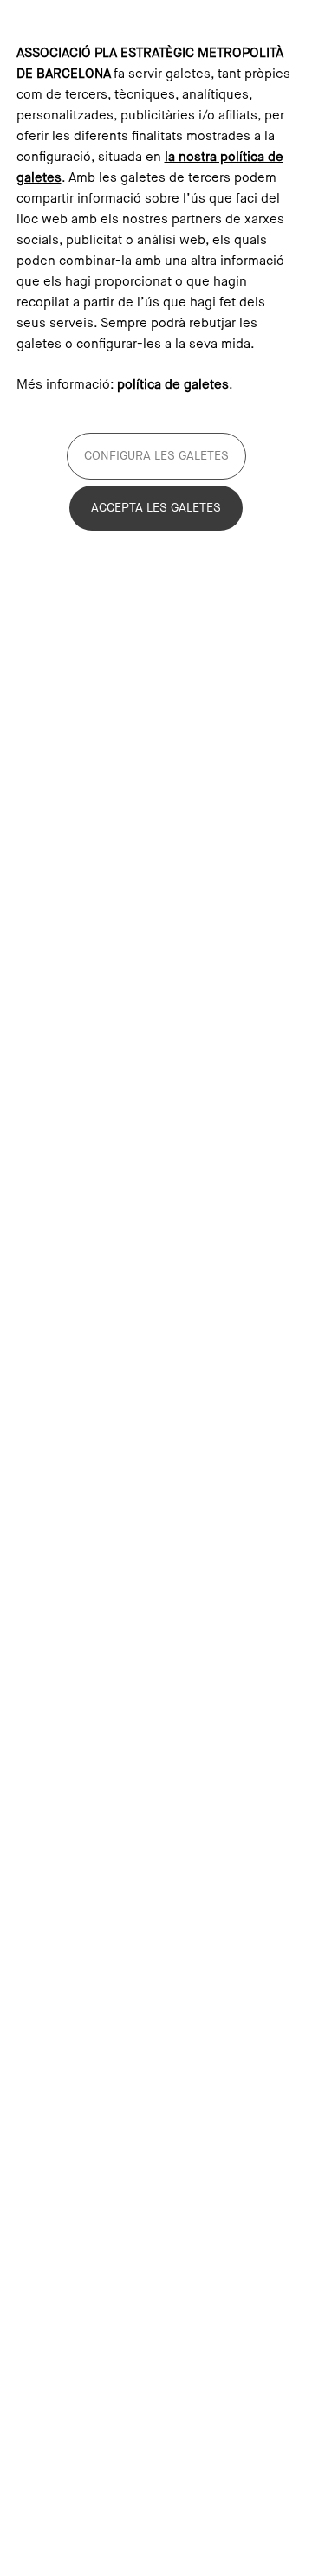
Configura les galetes (156, 456)
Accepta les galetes (156, 508)
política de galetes (173, 385)
